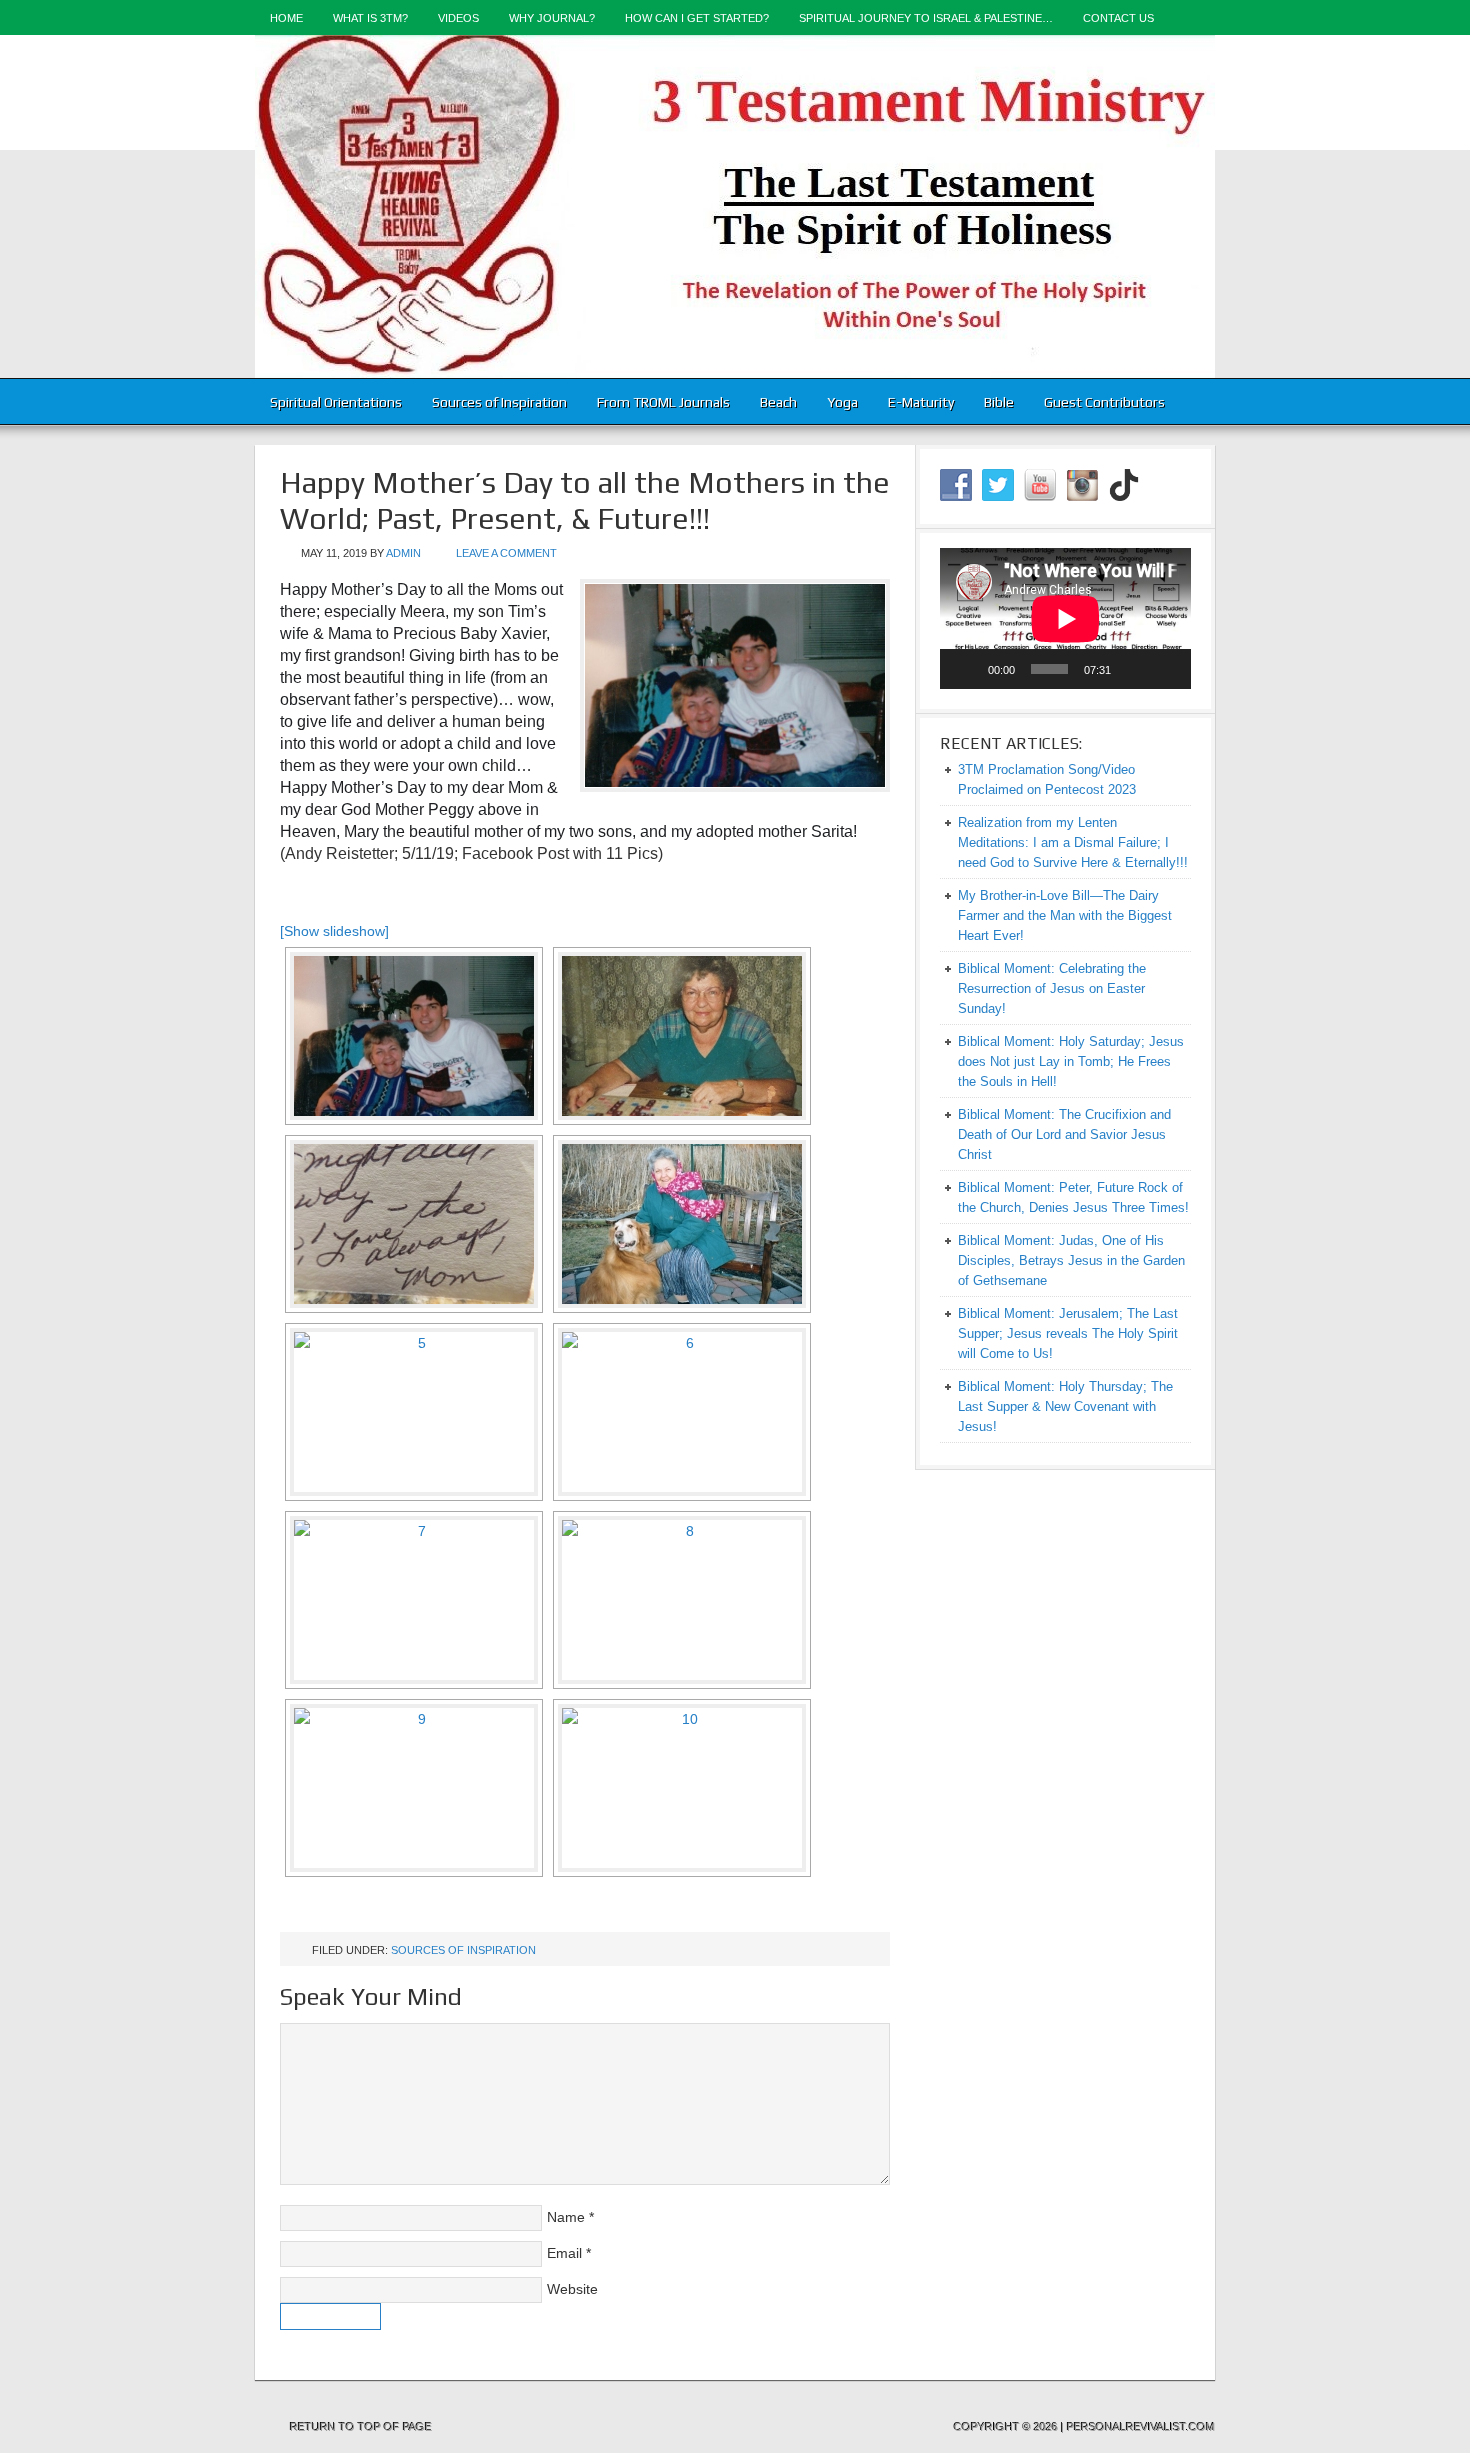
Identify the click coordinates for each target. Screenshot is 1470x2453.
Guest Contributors (1104, 402)
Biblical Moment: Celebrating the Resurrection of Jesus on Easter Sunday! (1052, 988)
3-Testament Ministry (735, 206)
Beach (778, 402)
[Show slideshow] (334, 931)
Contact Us (1118, 18)
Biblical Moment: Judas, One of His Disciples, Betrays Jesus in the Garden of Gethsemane (1071, 1260)
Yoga (842, 402)
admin (403, 553)
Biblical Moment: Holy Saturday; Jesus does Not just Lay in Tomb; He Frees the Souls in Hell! (1071, 1061)
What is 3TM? (370, 18)
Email (564, 2253)
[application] (1065, 618)
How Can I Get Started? (697, 18)
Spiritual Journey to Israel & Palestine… (926, 18)
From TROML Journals (663, 402)
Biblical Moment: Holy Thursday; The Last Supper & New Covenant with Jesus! (1065, 1406)
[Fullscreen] (1165, 669)
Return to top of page (361, 2427)
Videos (458, 18)
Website (572, 2289)
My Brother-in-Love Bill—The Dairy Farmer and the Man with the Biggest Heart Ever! (1065, 915)
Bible (999, 402)
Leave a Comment (506, 553)
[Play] (966, 669)
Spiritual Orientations (336, 402)
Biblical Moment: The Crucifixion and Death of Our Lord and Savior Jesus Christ (1064, 1134)
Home (286, 18)
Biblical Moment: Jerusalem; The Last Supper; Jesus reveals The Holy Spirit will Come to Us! (1068, 1333)
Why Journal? (552, 18)
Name (566, 2217)
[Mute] (1133, 669)
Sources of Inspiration (499, 402)
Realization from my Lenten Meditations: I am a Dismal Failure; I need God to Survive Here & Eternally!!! (1073, 842)
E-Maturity (921, 402)
